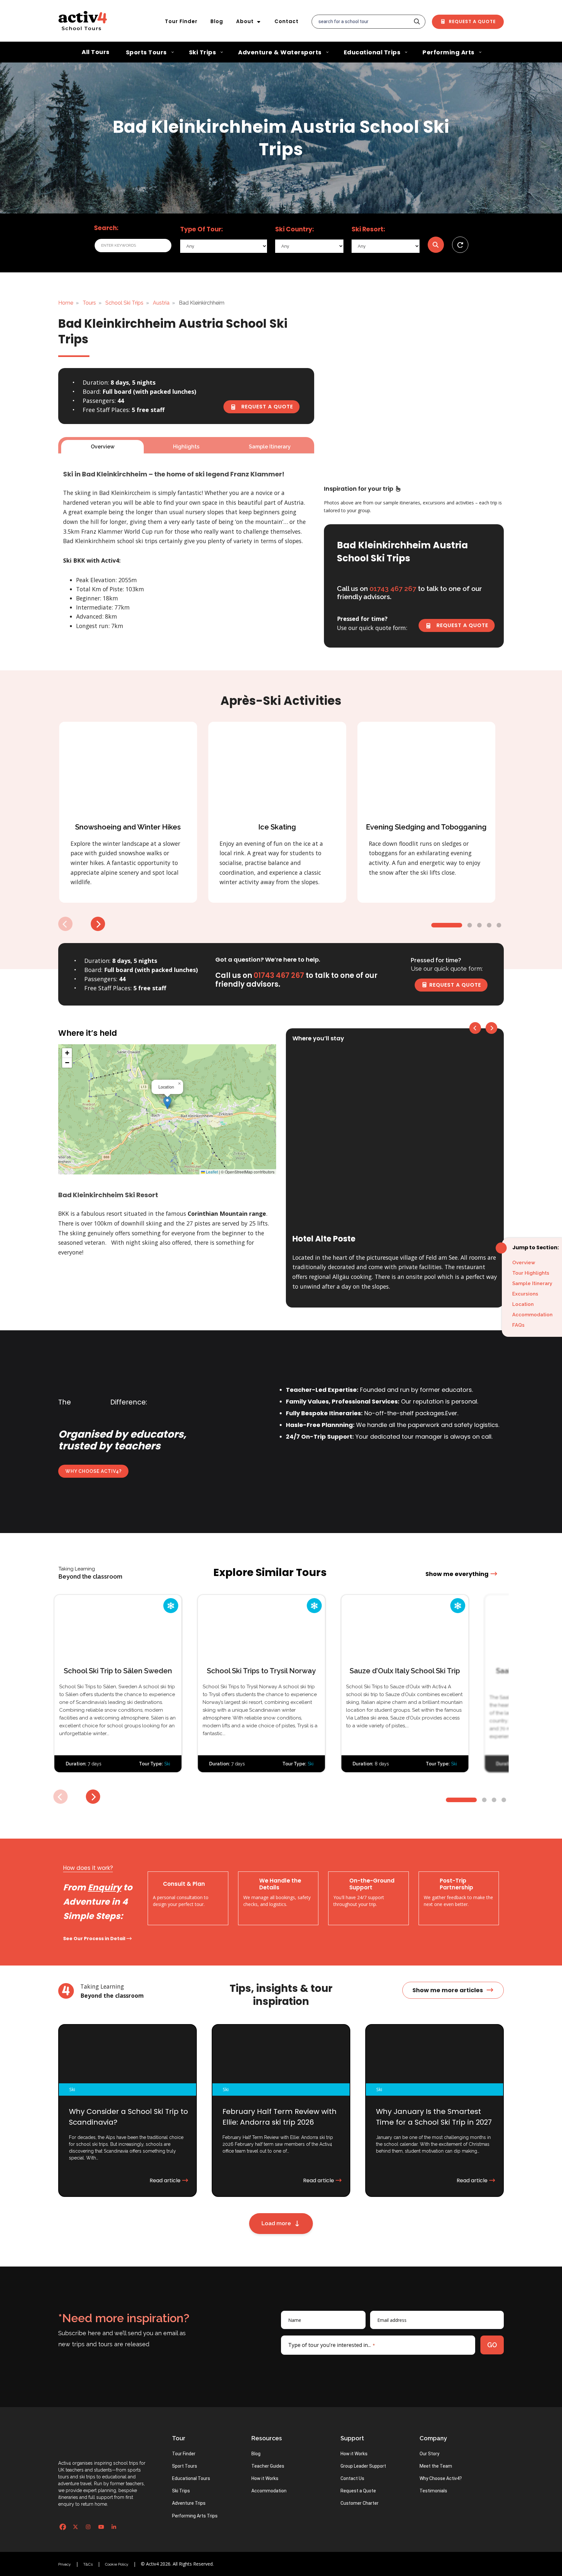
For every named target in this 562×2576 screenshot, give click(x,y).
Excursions (525, 1294)
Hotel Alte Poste (324, 1239)
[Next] (98, 924)
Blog (217, 21)
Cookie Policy (117, 2564)
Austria (161, 303)
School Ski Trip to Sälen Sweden (118, 1671)
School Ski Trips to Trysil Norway (261, 1671)
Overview (524, 1263)
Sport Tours (185, 2466)
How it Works (265, 2478)
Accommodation (532, 1315)
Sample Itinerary (532, 1283)
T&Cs (88, 2564)
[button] (167, 1103)
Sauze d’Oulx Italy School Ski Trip (405, 1671)
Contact (287, 21)
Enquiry (105, 1887)
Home (66, 303)
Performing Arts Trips (195, 2516)
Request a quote (266, 407)
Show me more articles (448, 1990)
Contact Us (352, 2478)
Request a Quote (472, 21)
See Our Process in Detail (95, 1939)
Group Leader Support (363, 2466)
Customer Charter (360, 2503)
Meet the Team (436, 2466)
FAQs (518, 1325)
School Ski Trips (124, 303)
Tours (89, 303)
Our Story (429, 2454)
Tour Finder (181, 21)
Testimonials (433, 2491)
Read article (166, 2180)
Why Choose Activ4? (94, 1471)
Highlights (186, 447)
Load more (278, 2223)
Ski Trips (181, 2491)
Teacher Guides (268, 2466)
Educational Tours (191, 2478)
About (245, 21)
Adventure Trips (189, 2503)
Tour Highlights (531, 1273)
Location (523, 1304)
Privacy (65, 2564)
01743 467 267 (279, 975)
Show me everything (457, 1574)
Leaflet (211, 1172)
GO (492, 2345)
